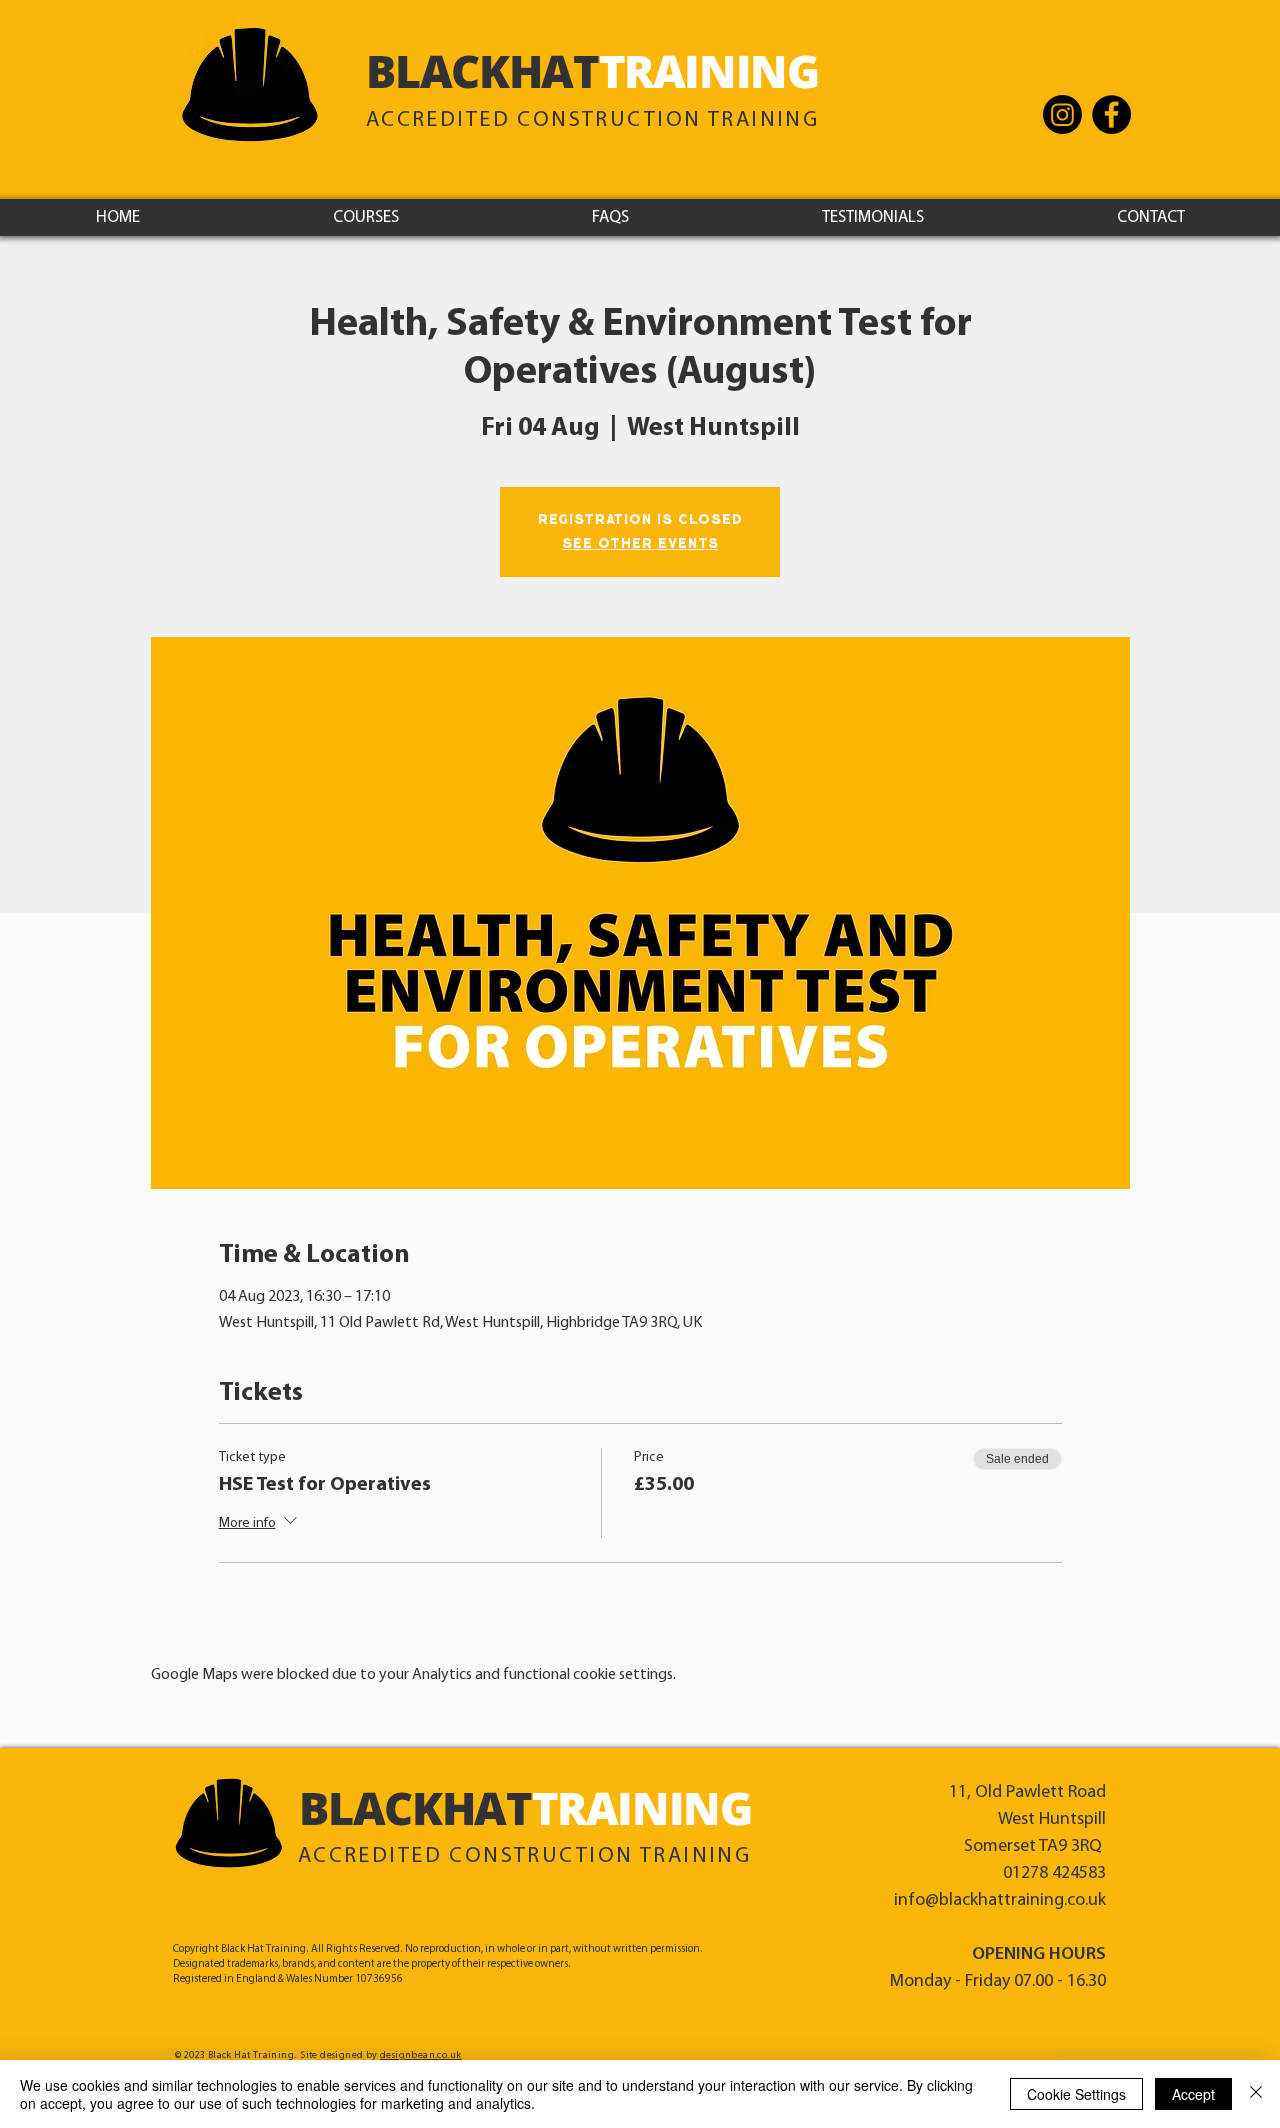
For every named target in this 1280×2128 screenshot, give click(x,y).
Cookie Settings (1076, 2094)
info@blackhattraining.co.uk (1000, 1901)
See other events (640, 544)
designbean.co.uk (420, 2055)
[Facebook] (1111, 114)
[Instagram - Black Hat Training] (1062, 114)
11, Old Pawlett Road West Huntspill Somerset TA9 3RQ (1027, 1820)
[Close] (1256, 2094)
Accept (1193, 2094)
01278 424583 (1054, 1874)
